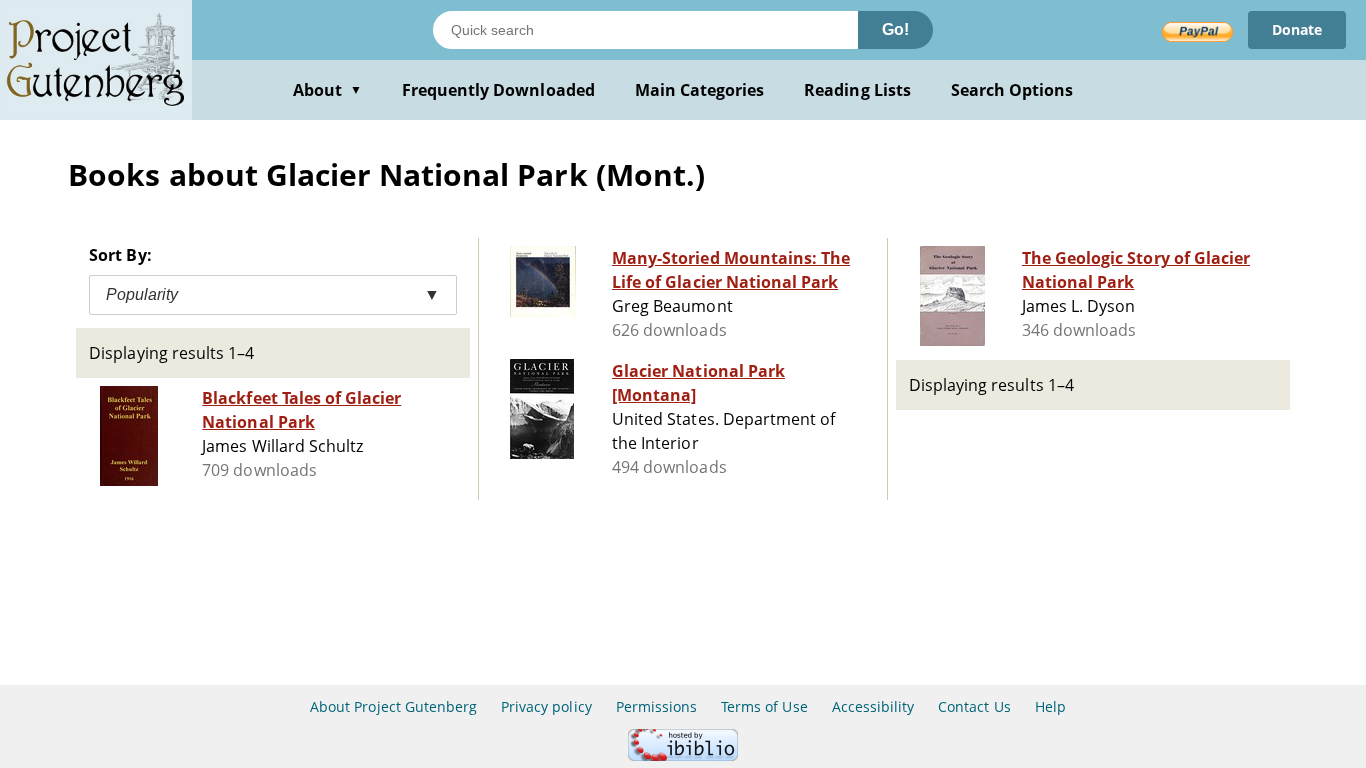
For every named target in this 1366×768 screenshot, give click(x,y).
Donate (1297, 29)
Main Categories (700, 90)
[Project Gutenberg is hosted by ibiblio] (683, 755)
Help (1050, 706)
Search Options (1012, 90)
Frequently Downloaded (498, 90)
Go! (895, 29)
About (327, 90)
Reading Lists (857, 90)
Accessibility (873, 706)
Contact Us (974, 706)
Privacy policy (546, 706)
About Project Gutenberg (393, 706)
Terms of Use (764, 706)
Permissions (656, 706)
